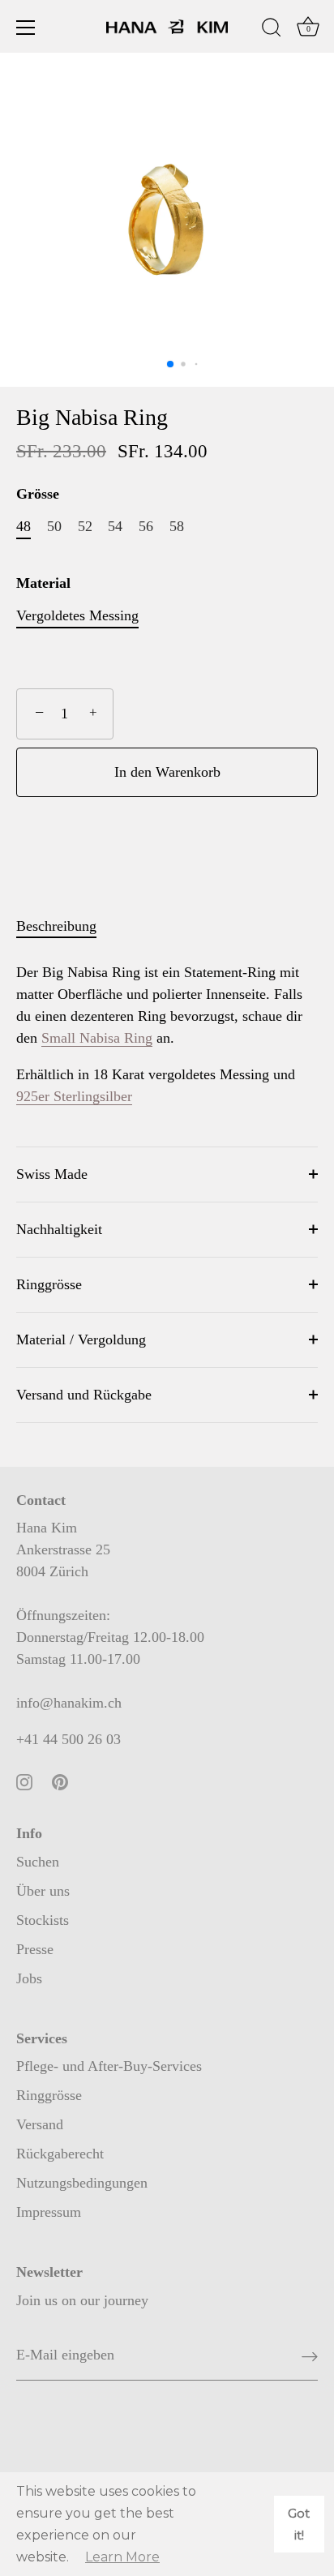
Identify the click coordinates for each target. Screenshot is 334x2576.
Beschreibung (56, 926)
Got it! (299, 2524)
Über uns (43, 1891)
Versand (40, 2124)
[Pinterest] (60, 1781)
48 (24, 526)
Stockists (43, 1920)
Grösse (38, 494)
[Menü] (26, 28)
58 (177, 526)
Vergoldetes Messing (77, 615)
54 (115, 526)
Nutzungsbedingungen (82, 2183)
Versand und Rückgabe (84, 1395)
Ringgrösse (49, 1284)
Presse (35, 1949)
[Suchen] (272, 30)
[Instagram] (24, 1781)
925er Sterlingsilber (74, 1096)
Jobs (29, 1978)
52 (85, 526)
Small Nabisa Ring (97, 1038)
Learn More (122, 2557)
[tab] (64, 926)
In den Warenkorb (167, 772)
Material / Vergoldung (81, 1339)
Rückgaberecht (60, 2154)
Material (43, 583)
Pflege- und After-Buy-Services (109, 2066)
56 (146, 526)
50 (54, 526)
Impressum (49, 2212)
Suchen (38, 1862)
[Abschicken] (310, 2356)
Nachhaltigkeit (59, 1229)
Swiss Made (52, 1174)
